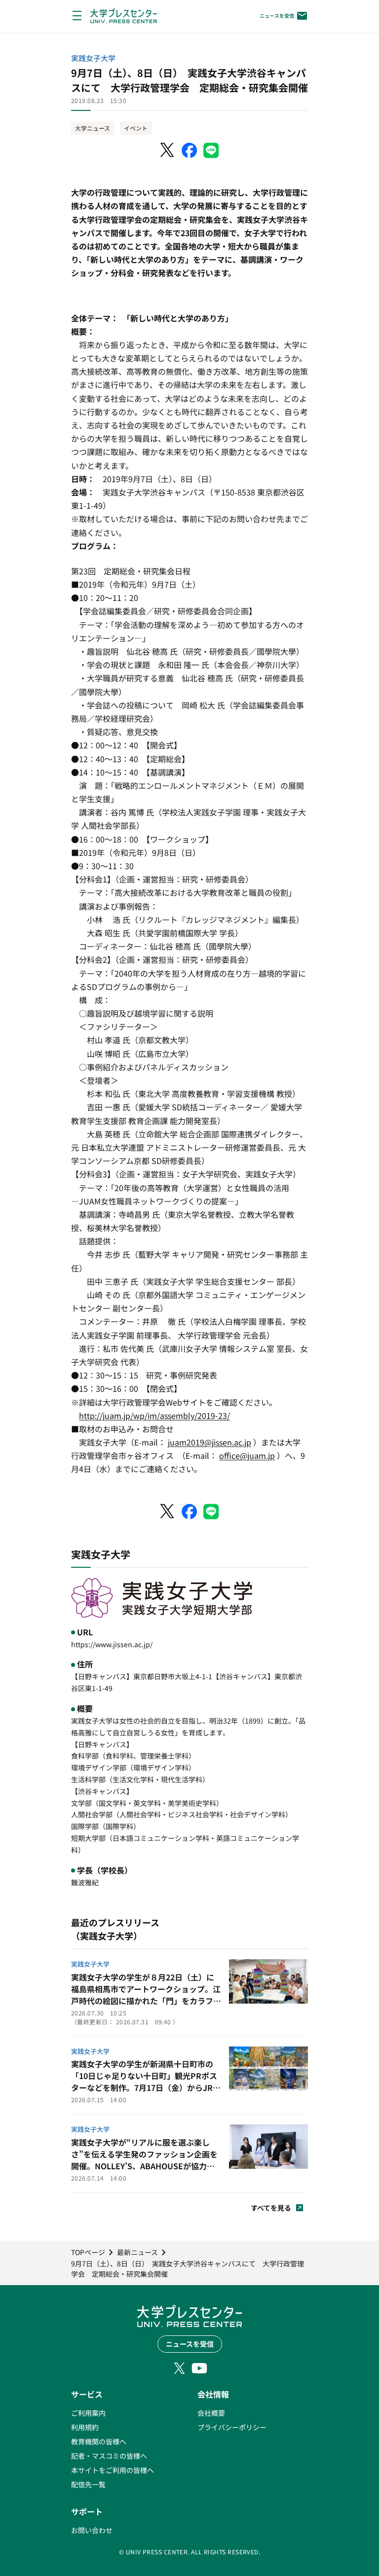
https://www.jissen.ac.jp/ (112, 1644)
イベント (136, 128)
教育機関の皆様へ (99, 2441)
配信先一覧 (88, 2484)
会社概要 (211, 2413)
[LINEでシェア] (211, 150)
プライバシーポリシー (232, 2427)
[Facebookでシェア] (189, 150)
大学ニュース (93, 128)
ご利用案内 (88, 2413)
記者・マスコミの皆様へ (109, 2456)
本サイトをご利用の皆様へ (113, 2470)
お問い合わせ (92, 2530)
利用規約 (85, 2427)
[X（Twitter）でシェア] (168, 150)
